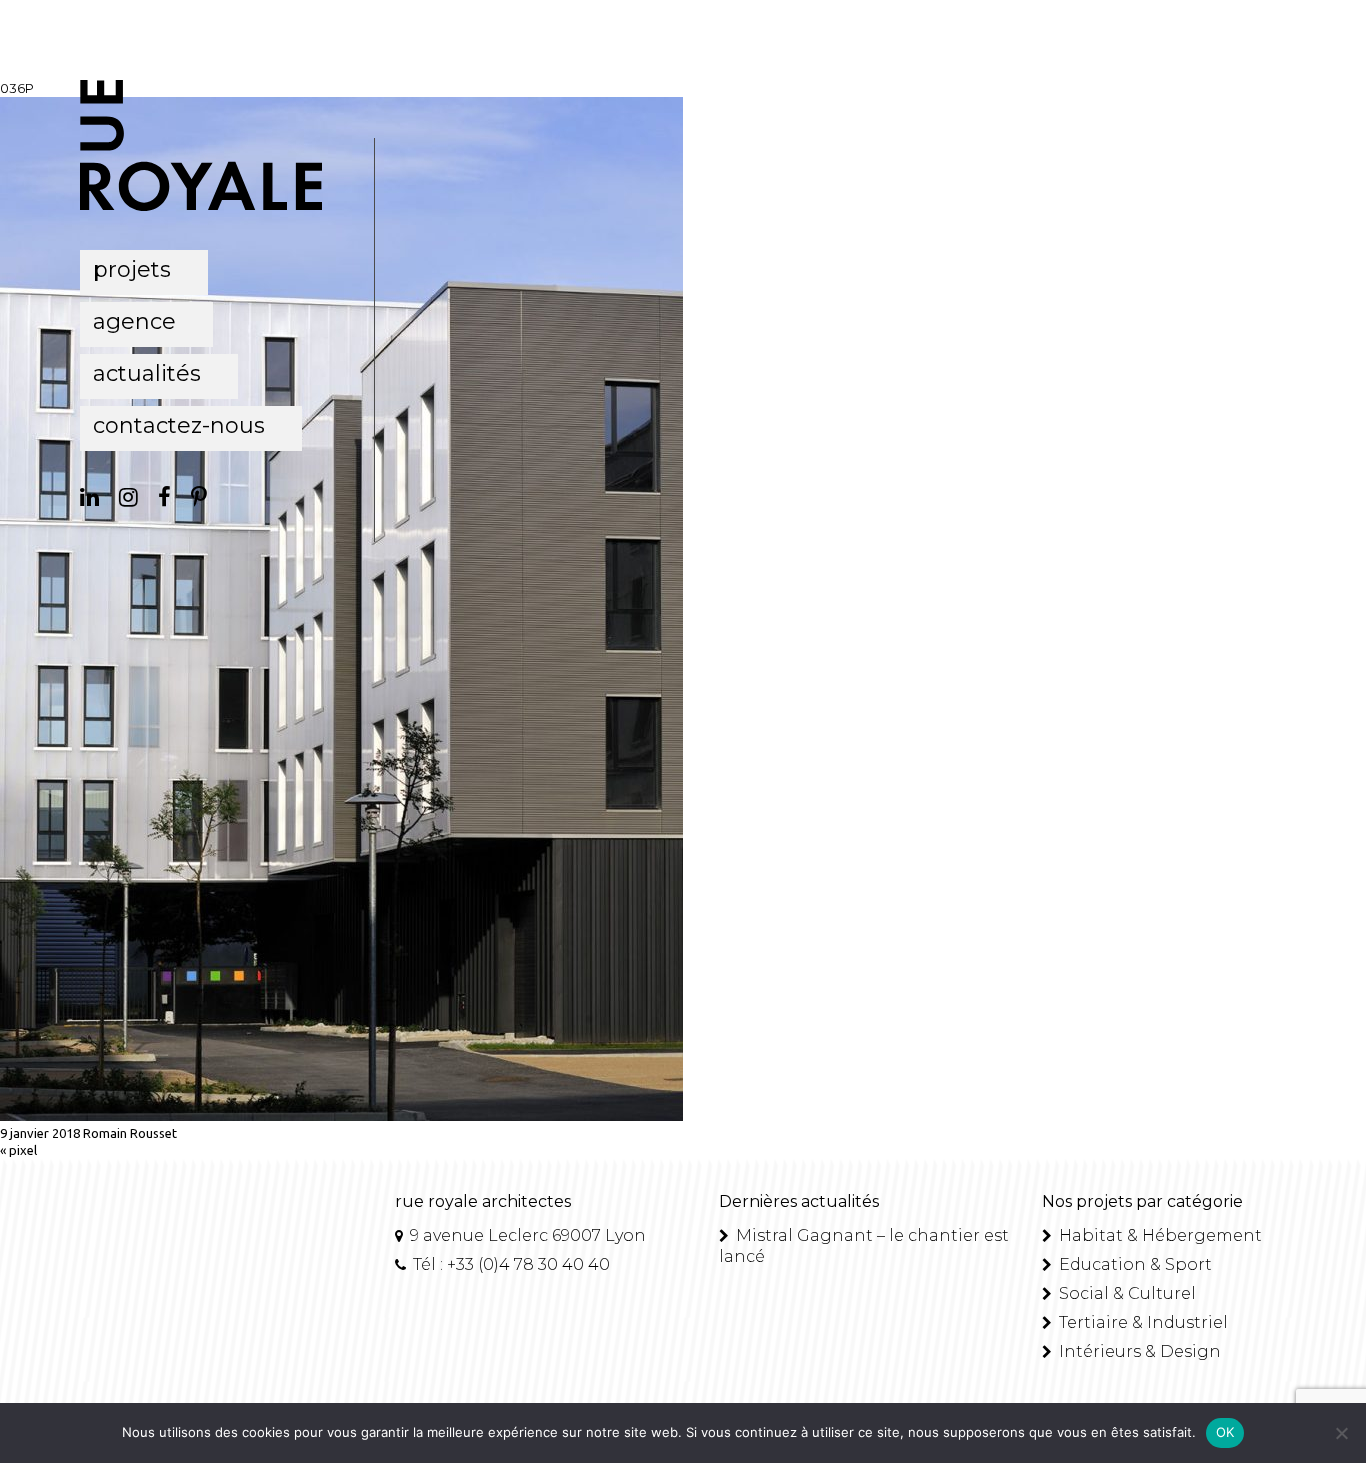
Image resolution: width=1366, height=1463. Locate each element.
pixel (23, 1150)
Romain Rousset (130, 1133)
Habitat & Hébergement (1158, 1235)
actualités (147, 373)
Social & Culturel (1125, 1293)
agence (134, 321)
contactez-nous (179, 425)
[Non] (1341, 1433)
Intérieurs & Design (1138, 1351)
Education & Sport (1133, 1264)
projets (132, 269)
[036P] (341, 1116)
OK (1225, 1432)
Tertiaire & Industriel (1141, 1322)
